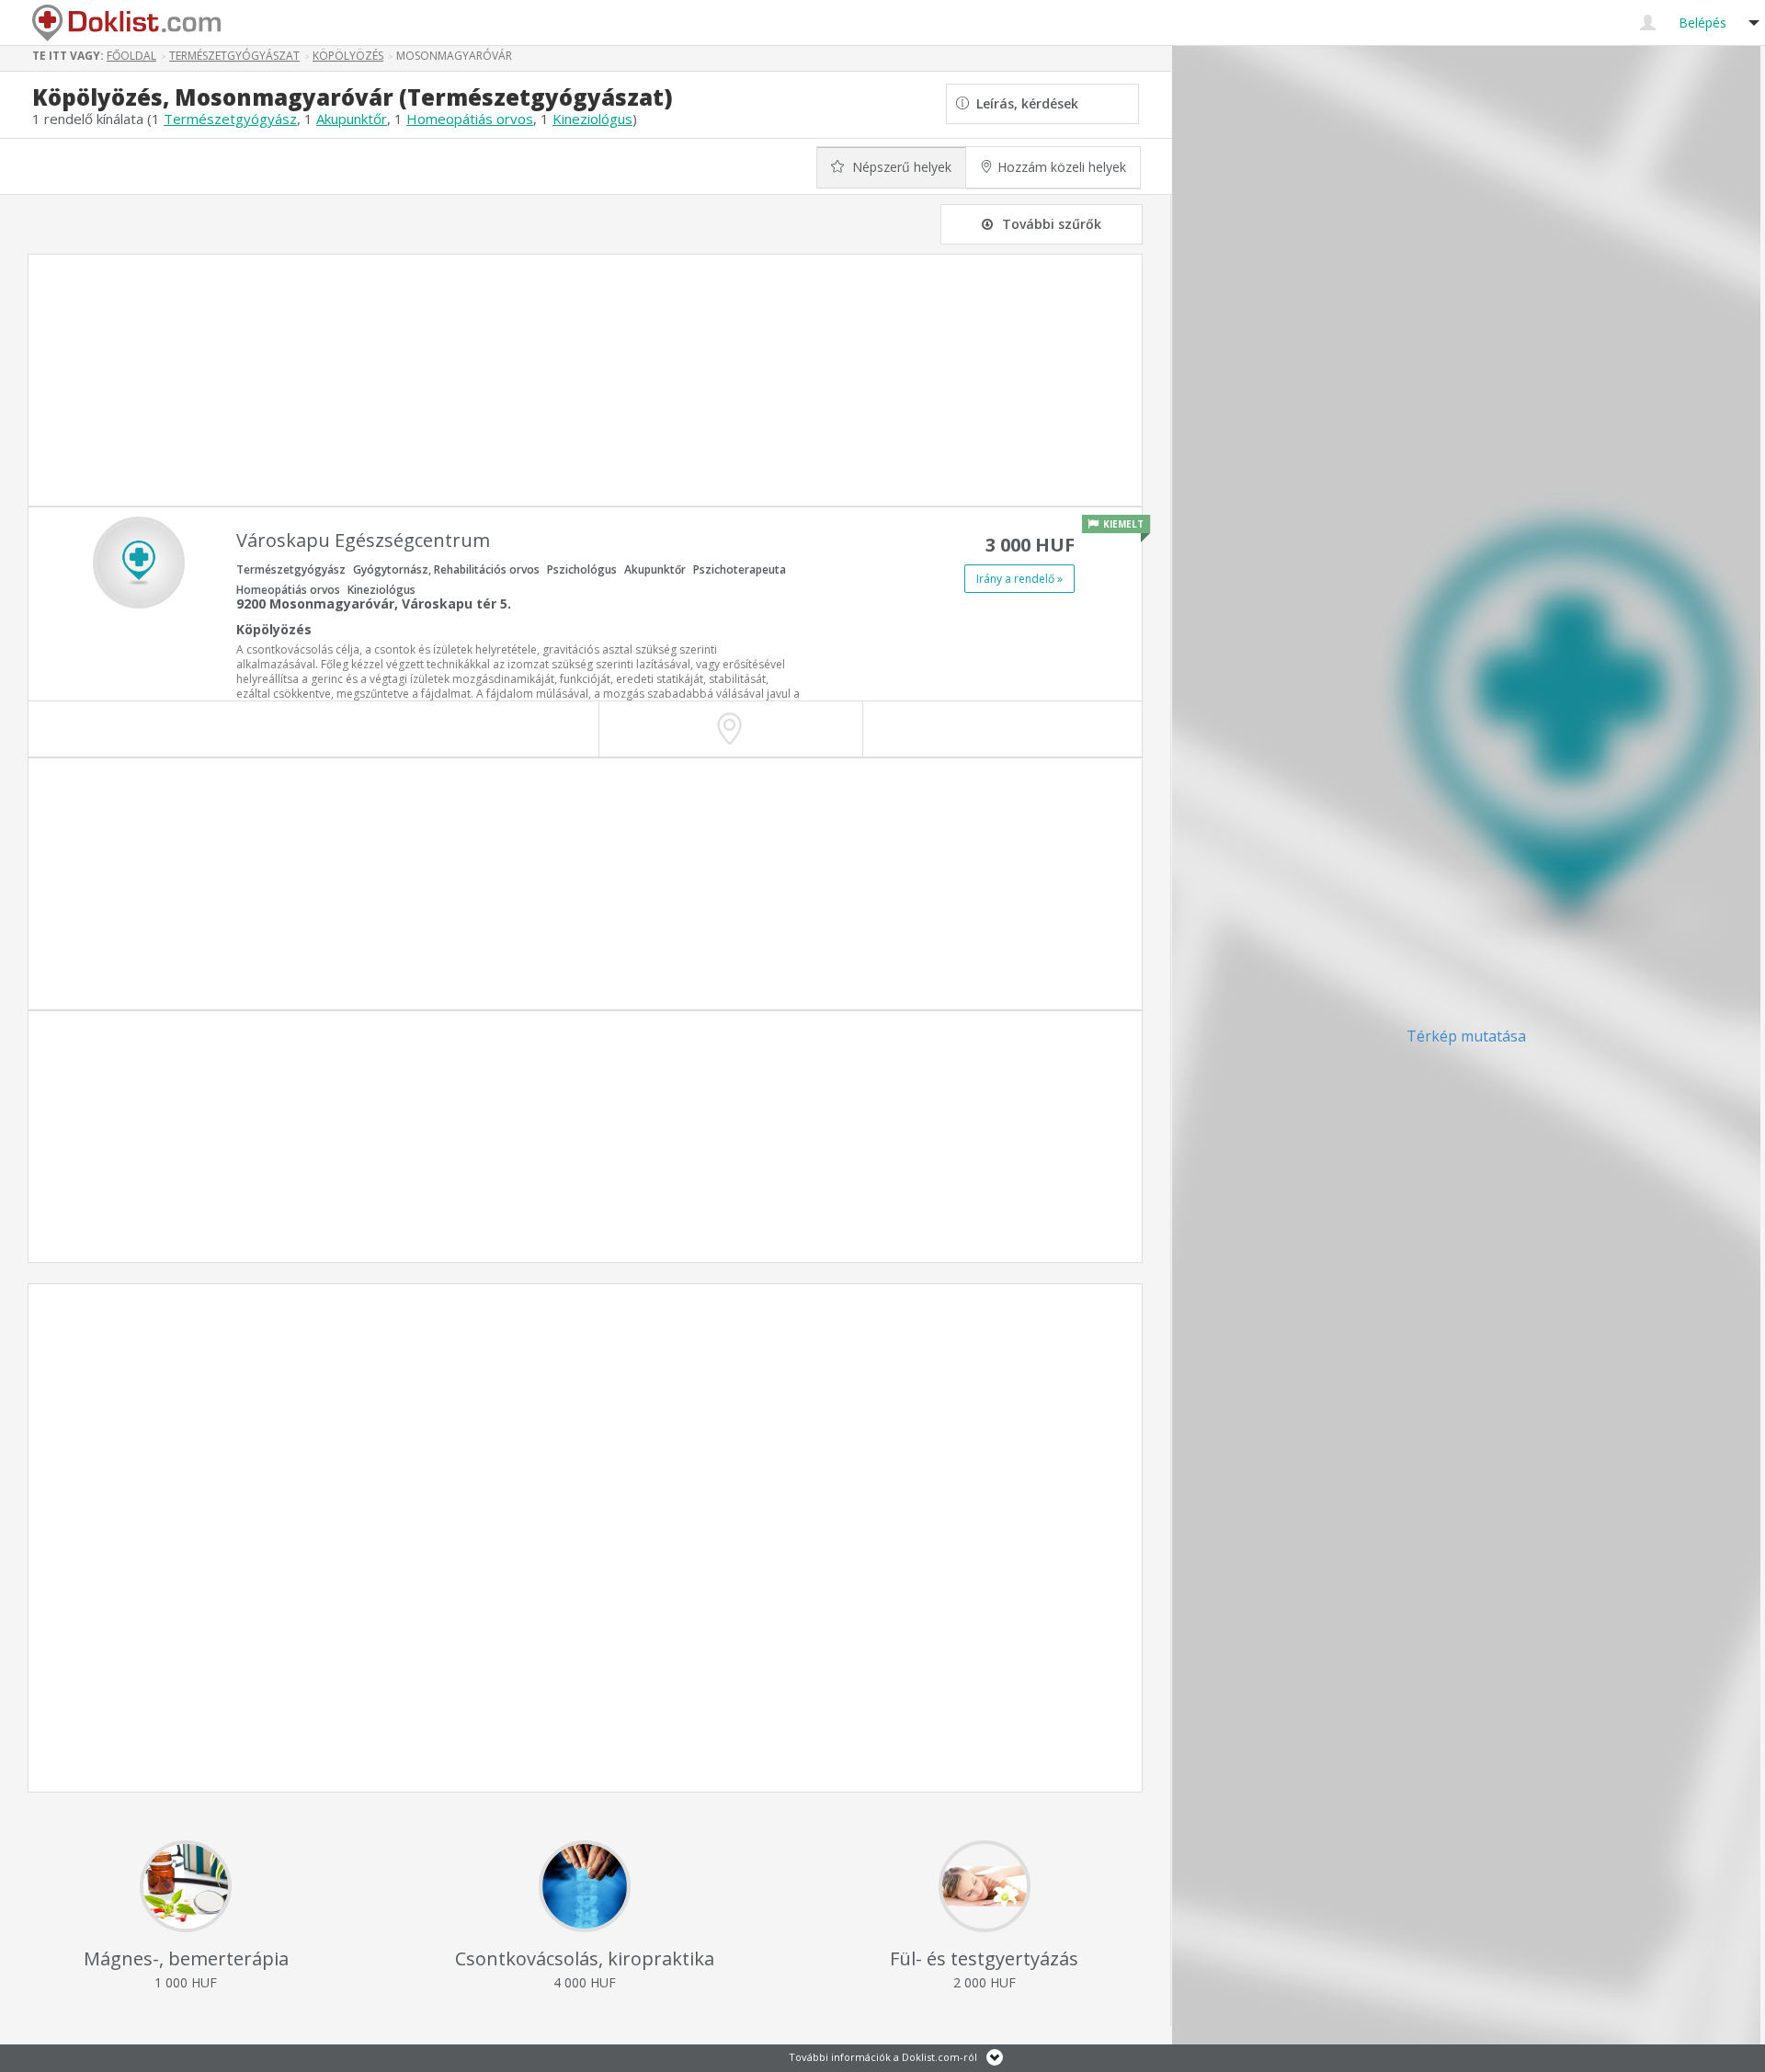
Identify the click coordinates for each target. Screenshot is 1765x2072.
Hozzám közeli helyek (1062, 167)
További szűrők (1052, 224)
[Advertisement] (585, 380)
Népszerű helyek (900, 167)
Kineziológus (592, 119)
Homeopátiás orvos (470, 119)
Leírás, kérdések (1024, 103)
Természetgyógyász (230, 119)
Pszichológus (582, 569)
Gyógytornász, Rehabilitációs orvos (446, 569)
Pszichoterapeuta (740, 569)
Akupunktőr (352, 119)
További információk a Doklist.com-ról (883, 2057)
